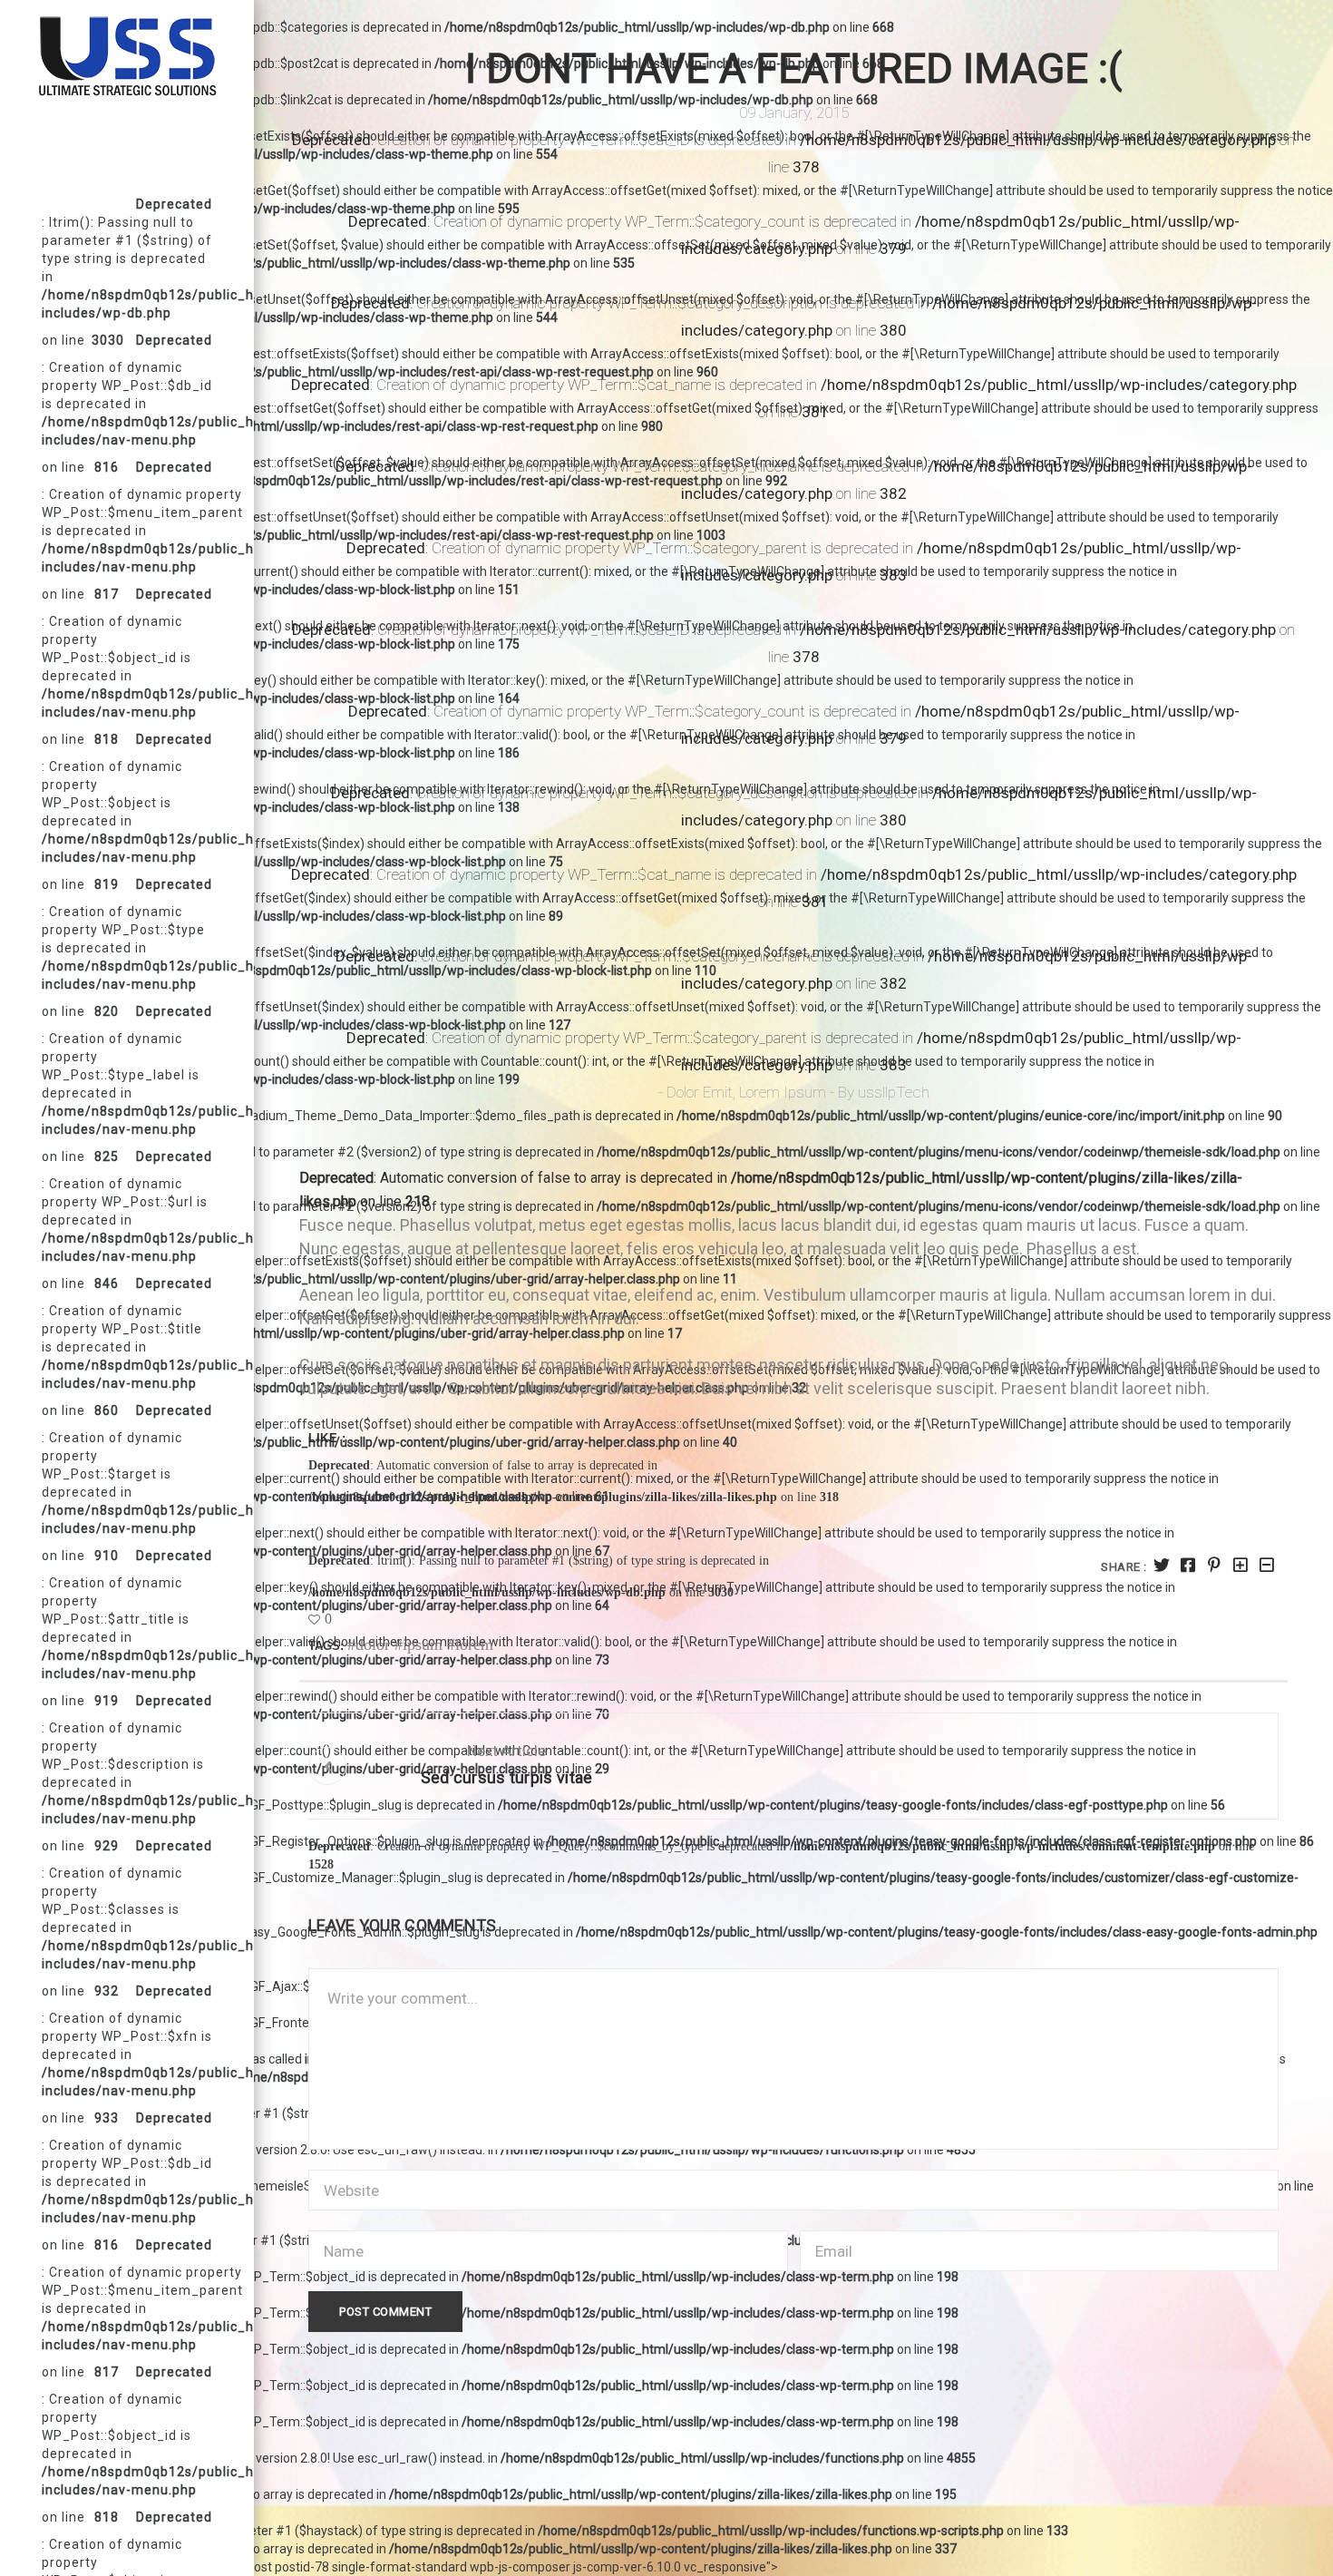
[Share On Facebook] (1188, 1565)
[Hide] (1267, 1565)
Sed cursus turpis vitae (507, 1777)
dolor (373, 1644)
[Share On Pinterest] (1215, 1565)
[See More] (1241, 1565)
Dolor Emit (700, 1092)
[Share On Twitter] (1162, 1565)
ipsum (423, 1644)
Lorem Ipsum (783, 1092)
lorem (474, 1644)
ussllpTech (894, 1092)
